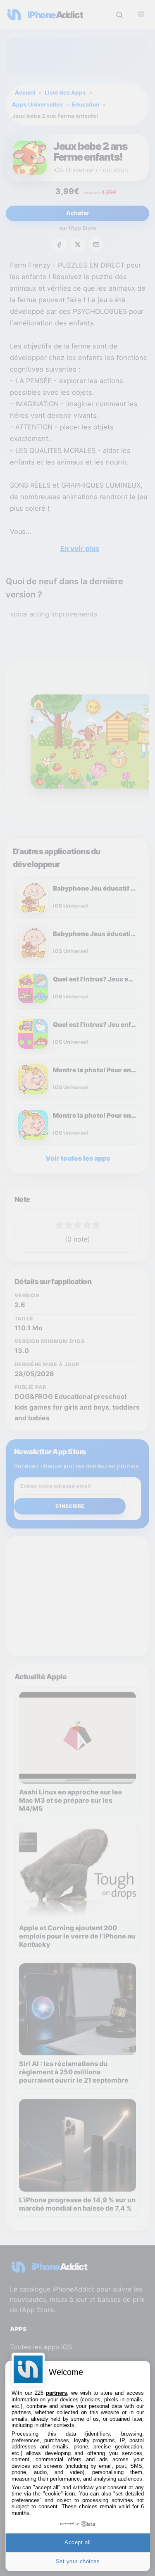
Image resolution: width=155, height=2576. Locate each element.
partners (56, 2393)
